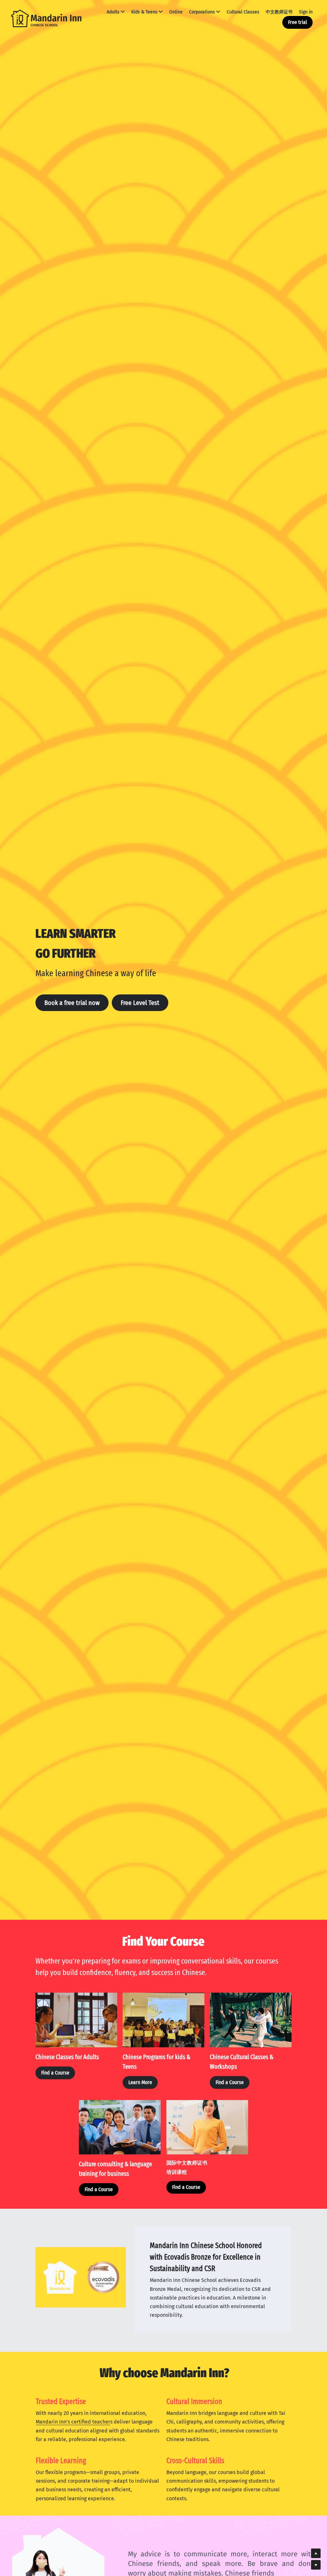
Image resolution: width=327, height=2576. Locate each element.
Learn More (140, 2082)
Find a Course (55, 2073)
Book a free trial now (72, 1003)
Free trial (297, 22)
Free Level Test (140, 1003)
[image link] (46, 18)
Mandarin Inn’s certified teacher (73, 2422)
